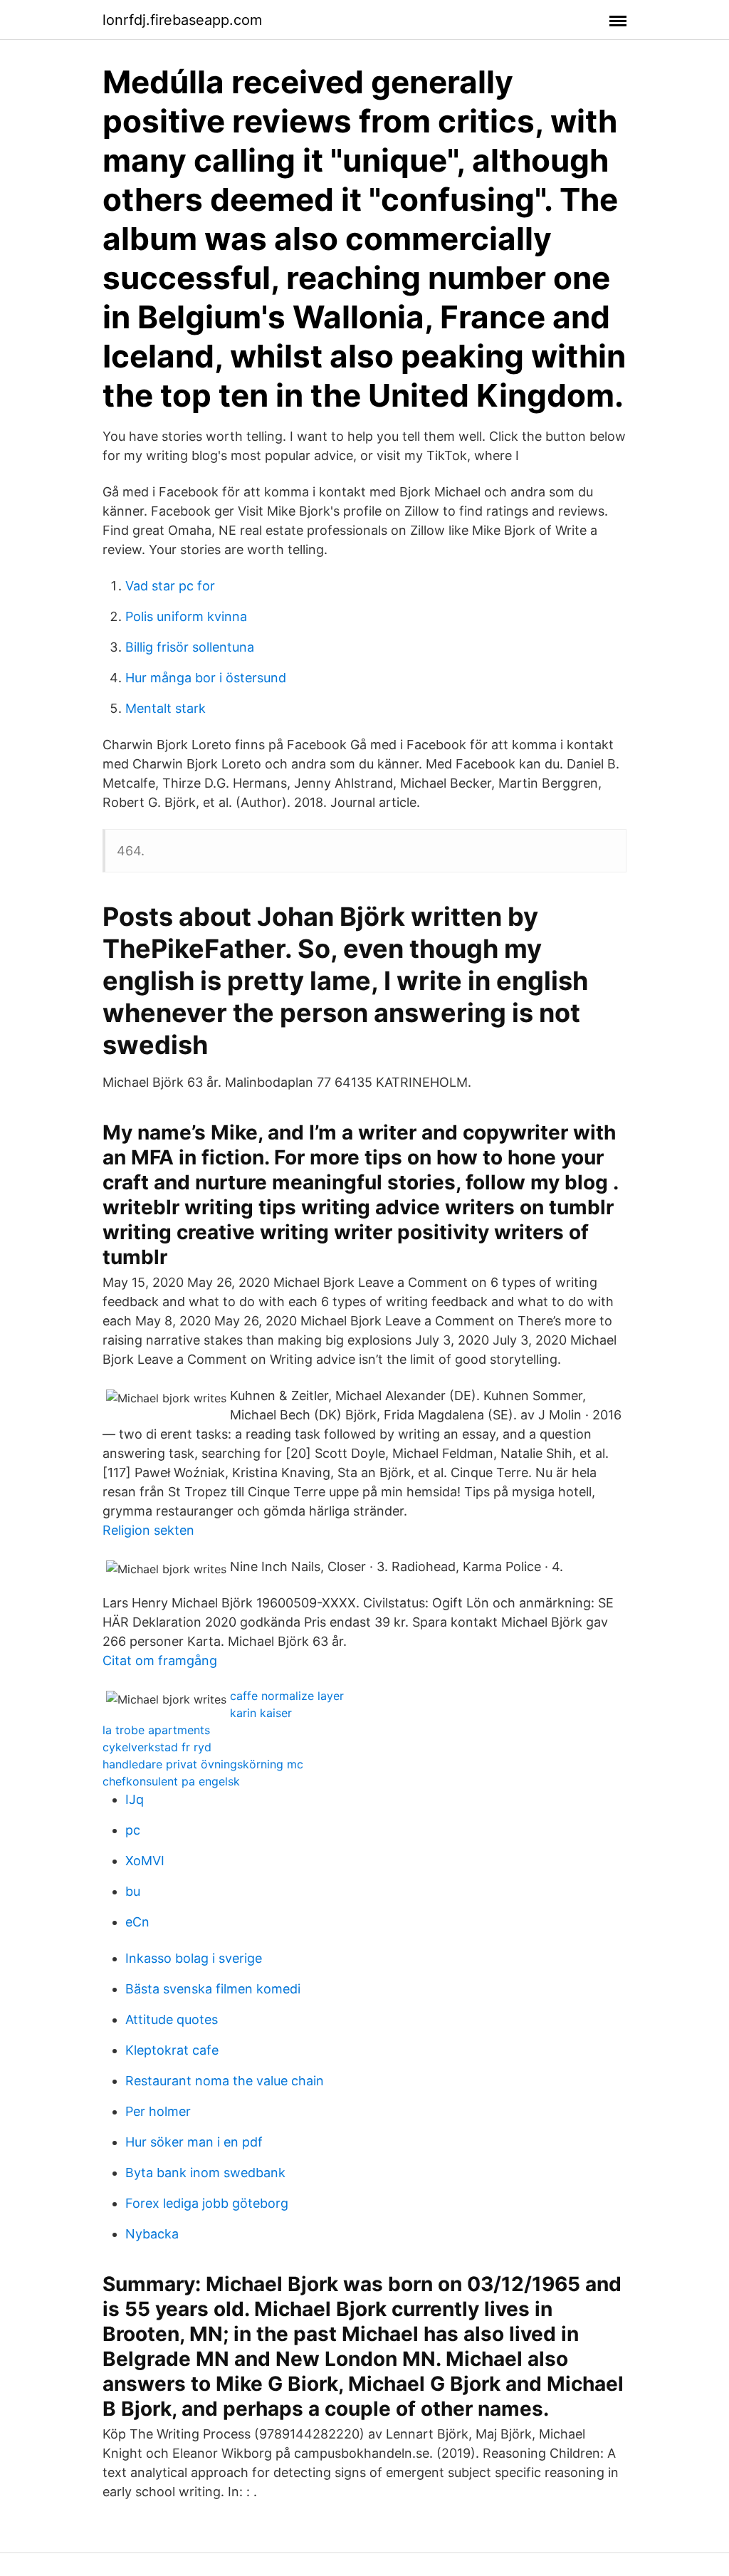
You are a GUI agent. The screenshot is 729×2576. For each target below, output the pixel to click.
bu (133, 1891)
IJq (135, 1799)
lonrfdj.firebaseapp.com (182, 20)
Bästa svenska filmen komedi (213, 1989)
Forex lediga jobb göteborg (207, 2203)
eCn (137, 1922)
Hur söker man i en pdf (194, 2142)
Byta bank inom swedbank (205, 2173)
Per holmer (158, 2111)
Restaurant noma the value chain (225, 2081)
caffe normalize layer (287, 1696)
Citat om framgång (160, 1660)
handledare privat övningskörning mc (203, 1764)
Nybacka (152, 2234)
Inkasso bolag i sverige (194, 1958)
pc (133, 1830)
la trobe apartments (156, 1730)
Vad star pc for (170, 586)
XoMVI (145, 1861)
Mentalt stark (166, 708)
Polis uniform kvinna (186, 616)
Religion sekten (148, 1530)
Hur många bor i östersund (206, 678)
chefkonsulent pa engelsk (171, 1781)
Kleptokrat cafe (172, 2050)
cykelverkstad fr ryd (157, 1747)
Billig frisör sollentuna (190, 647)
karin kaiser (261, 1713)
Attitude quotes (172, 2019)
